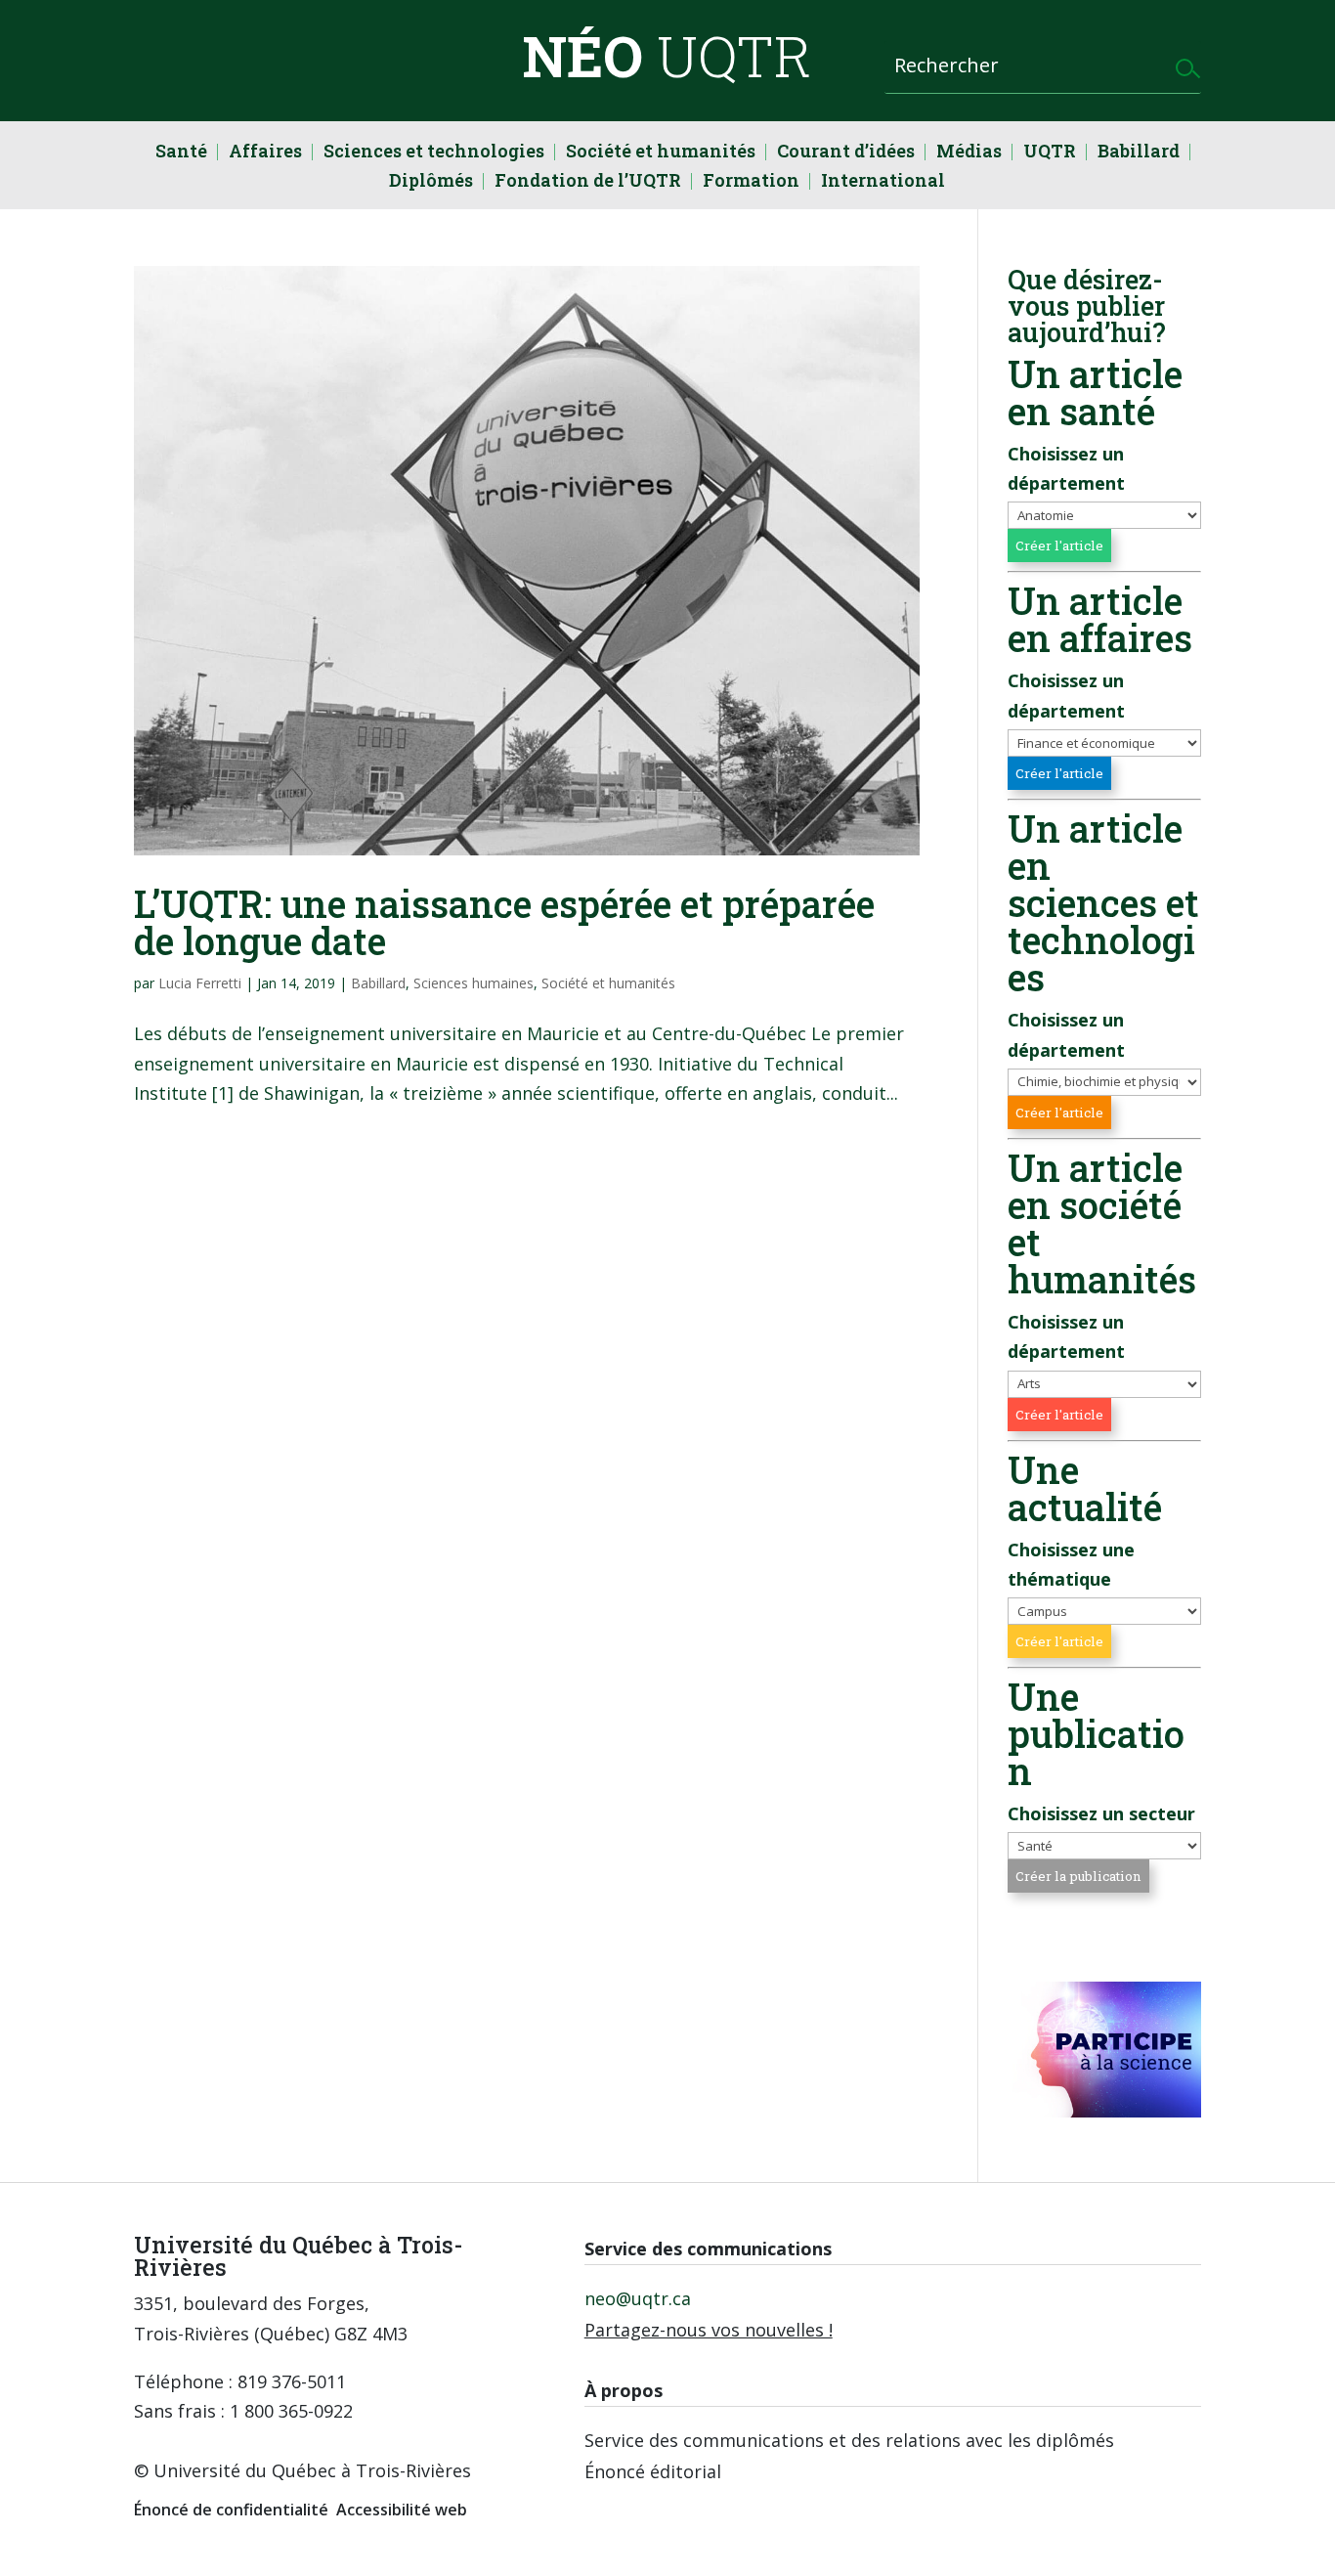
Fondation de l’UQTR (588, 182)
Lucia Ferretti (200, 983)
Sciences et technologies (434, 153)
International (883, 182)
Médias (969, 153)
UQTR (1050, 153)
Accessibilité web (402, 2510)
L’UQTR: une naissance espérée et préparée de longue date (504, 922)
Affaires (265, 153)
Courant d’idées (846, 153)
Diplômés (431, 182)
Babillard (1139, 153)
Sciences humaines (474, 983)
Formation (751, 182)
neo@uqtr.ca (638, 2298)
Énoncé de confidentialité (231, 2510)
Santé (181, 153)
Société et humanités (661, 153)
